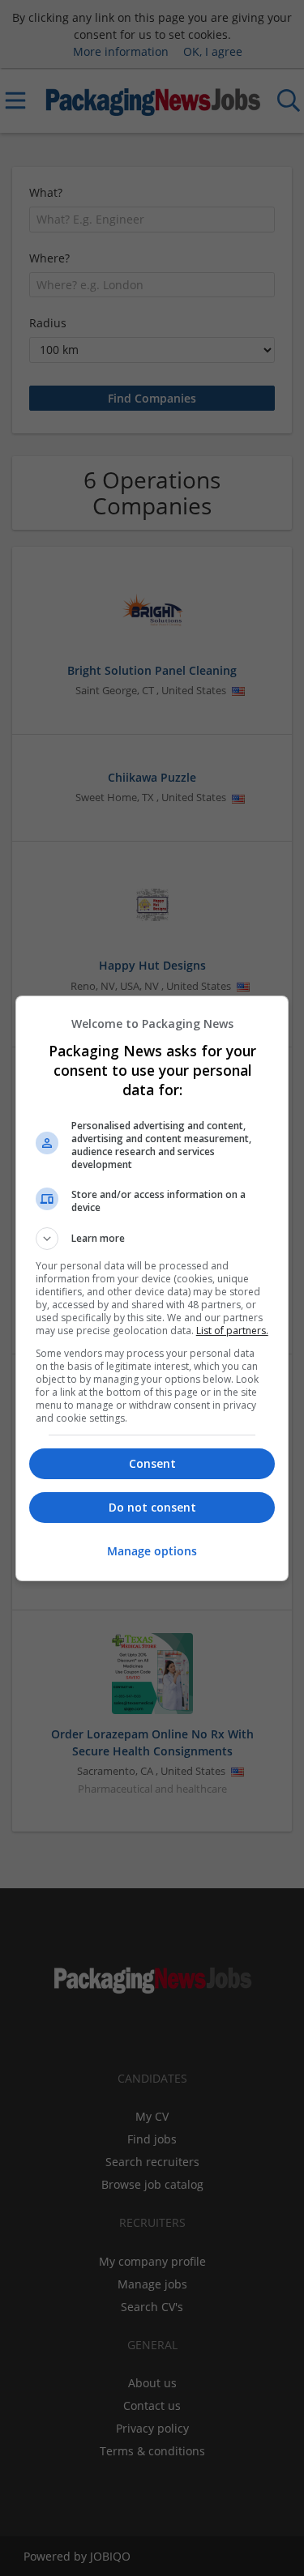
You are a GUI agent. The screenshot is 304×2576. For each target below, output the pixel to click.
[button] (152, 1239)
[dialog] (152, 1288)
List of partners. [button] (232, 1331)
